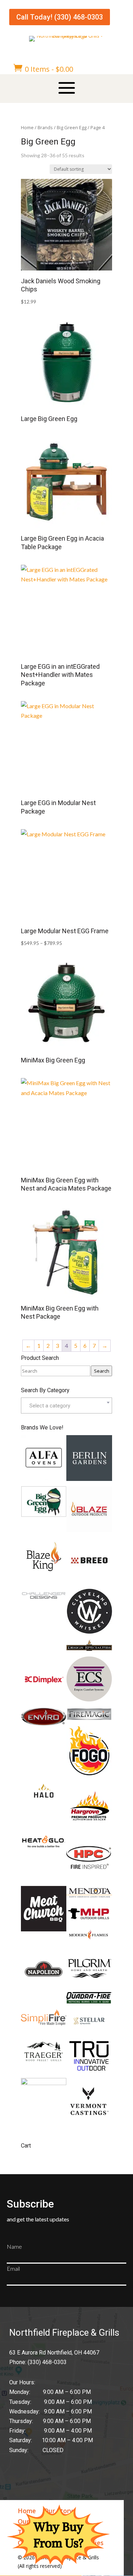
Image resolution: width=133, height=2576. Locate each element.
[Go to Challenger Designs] (44, 1600)
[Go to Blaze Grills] (89, 1530)
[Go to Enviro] (44, 1724)
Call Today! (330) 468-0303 (60, 17)
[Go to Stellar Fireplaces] (89, 2031)
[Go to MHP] (89, 1920)
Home (27, 127)
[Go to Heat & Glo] (44, 1846)
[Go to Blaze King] (44, 1573)
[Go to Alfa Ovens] (44, 1478)
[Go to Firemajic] (89, 1719)
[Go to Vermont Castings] (89, 2121)
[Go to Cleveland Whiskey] (89, 1632)
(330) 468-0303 (47, 2362)
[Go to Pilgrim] (89, 1984)
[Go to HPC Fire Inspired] (89, 1878)
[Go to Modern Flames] (89, 1938)
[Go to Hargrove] (89, 1827)
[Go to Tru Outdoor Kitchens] (89, 2070)
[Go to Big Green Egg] (44, 1515)
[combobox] (66, 1405)
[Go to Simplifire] (44, 2023)
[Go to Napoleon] (44, 1989)
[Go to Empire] (89, 1699)
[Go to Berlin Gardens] (89, 1479)
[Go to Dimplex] (44, 1699)
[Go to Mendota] (89, 1897)
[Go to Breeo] (89, 1581)
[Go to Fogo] (89, 1776)
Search (102, 1371)
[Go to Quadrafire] (89, 2001)
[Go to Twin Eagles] (44, 2083)
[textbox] (66, 1405)
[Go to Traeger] (44, 2062)
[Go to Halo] (44, 1795)
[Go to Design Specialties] (89, 1649)
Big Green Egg (72, 127)
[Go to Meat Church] (44, 1929)
